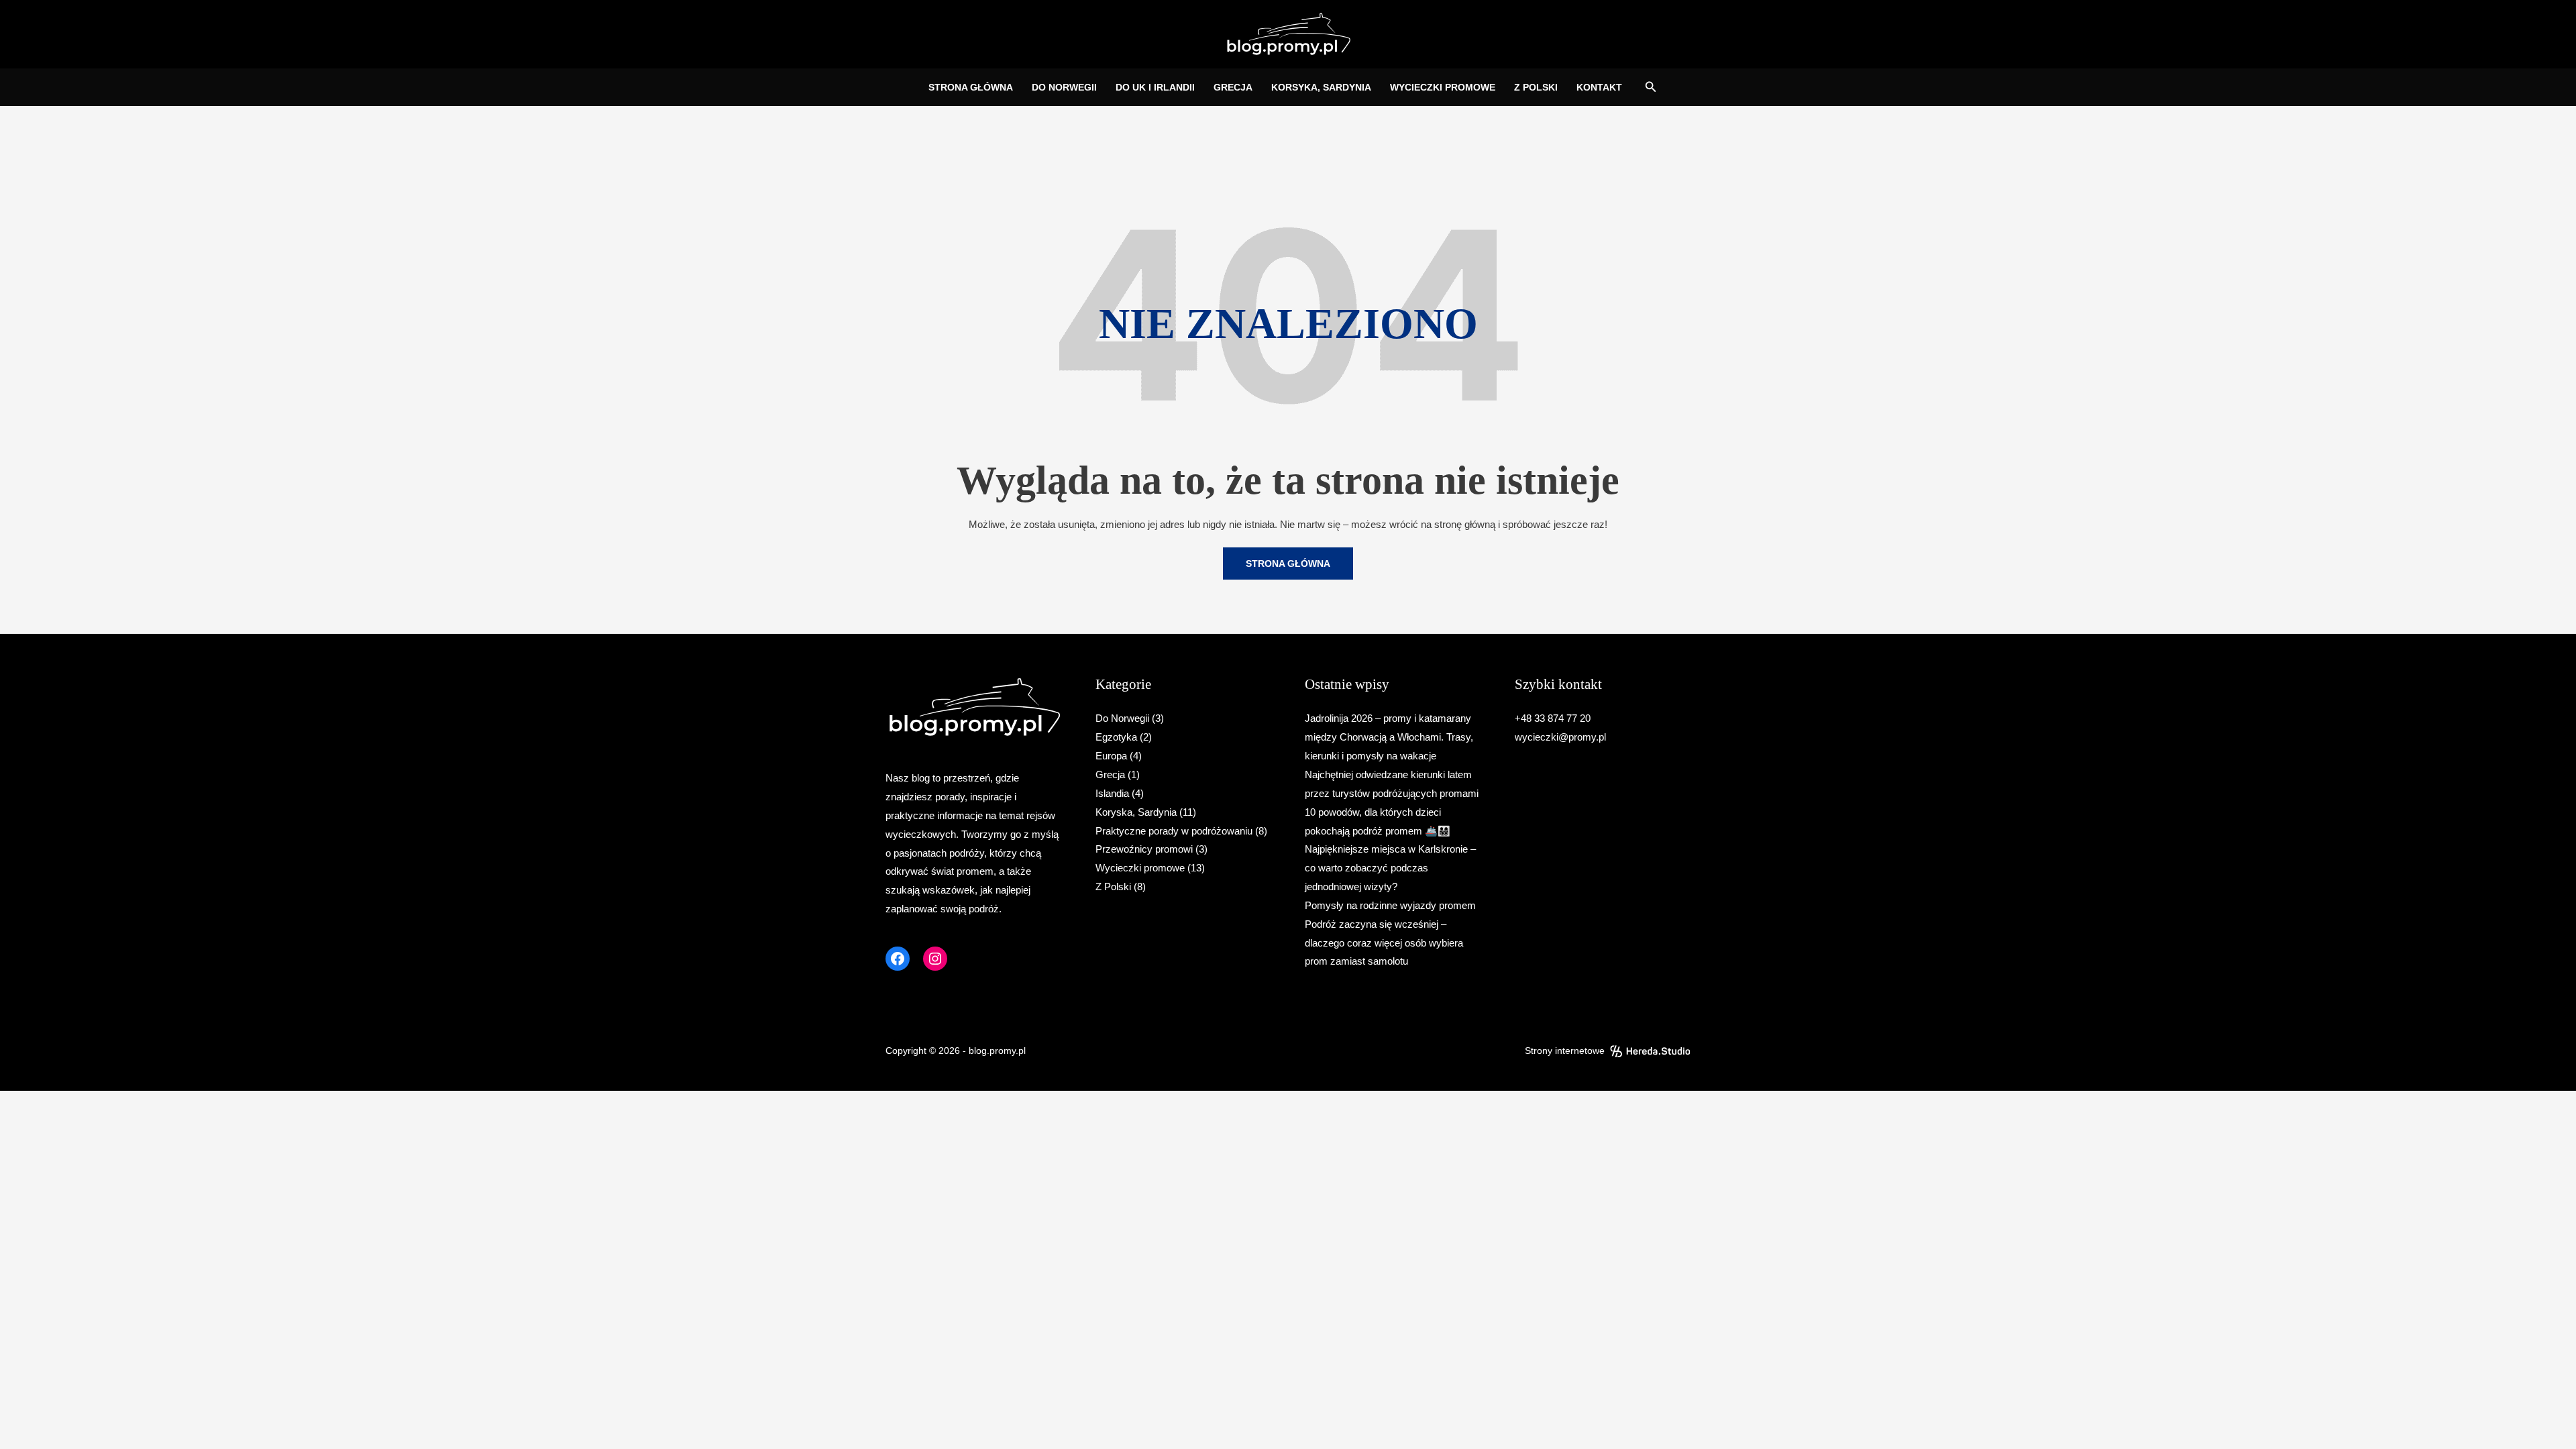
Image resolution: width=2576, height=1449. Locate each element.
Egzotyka (1116, 737)
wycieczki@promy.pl (1560, 737)
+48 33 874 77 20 (1553, 718)
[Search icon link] (1651, 89)
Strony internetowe (1565, 1051)
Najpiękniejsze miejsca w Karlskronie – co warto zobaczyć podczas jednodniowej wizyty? (1390, 868)
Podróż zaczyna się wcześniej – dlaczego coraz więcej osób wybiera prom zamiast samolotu (1384, 943)
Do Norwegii (1122, 718)
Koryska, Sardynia (1136, 812)
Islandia (1112, 793)
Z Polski (1113, 887)
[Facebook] (898, 959)
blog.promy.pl (997, 1051)
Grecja (1110, 774)
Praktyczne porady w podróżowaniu (1174, 831)
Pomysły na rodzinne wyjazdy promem (1390, 905)
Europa (1111, 756)
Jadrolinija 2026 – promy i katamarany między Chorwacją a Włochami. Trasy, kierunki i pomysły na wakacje (1389, 737)
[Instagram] (935, 959)
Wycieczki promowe (1140, 868)
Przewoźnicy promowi (1144, 849)
